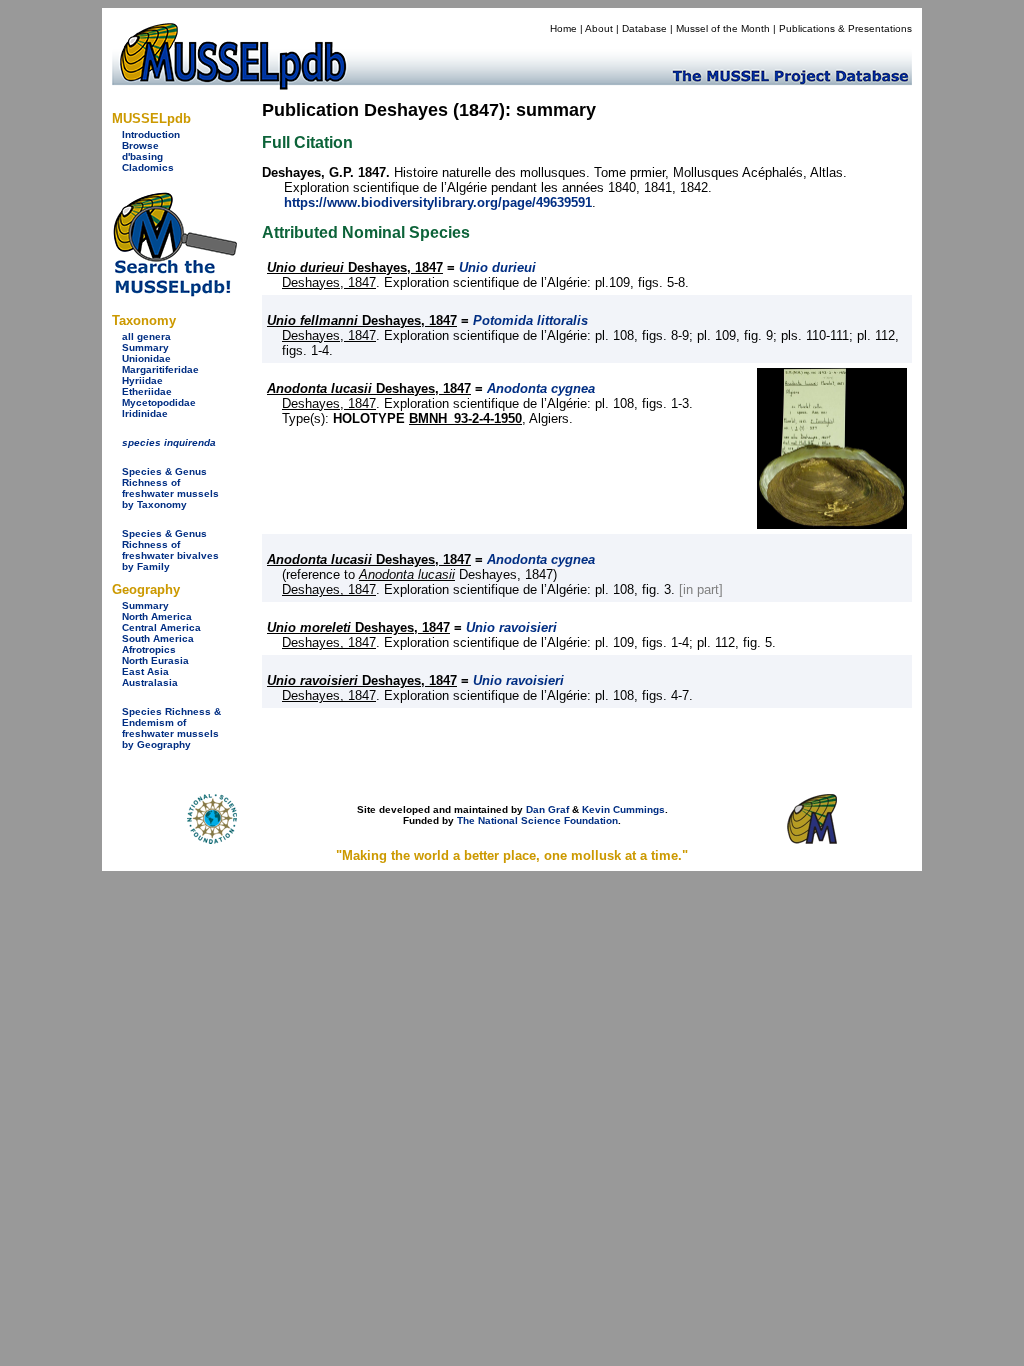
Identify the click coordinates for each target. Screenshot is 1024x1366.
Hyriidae (142, 380)
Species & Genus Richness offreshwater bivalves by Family (170, 550)
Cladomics (148, 167)
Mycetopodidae (159, 402)
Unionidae (146, 358)
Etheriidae (147, 391)
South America (158, 638)
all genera (146, 336)
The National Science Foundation (537, 820)
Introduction (151, 134)
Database (644, 28)
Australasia (150, 682)
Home (563, 28)
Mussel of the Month (723, 28)
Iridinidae (145, 413)
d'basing (142, 156)
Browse (140, 145)
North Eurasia (155, 660)
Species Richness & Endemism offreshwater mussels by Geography (171, 728)
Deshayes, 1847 (355, 267)
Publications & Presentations (845, 28)
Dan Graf (547, 809)
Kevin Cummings (623, 809)
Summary (145, 347)
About (599, 28)
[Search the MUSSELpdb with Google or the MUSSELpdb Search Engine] (174, 292)
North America (157, 616)
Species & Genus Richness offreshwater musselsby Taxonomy (170, 488)
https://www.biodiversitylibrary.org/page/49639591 (438, 202)
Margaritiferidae (160, 369)
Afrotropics (149, 649)
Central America (161, 627)
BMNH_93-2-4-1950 (465, 418)
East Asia (145, 671)
